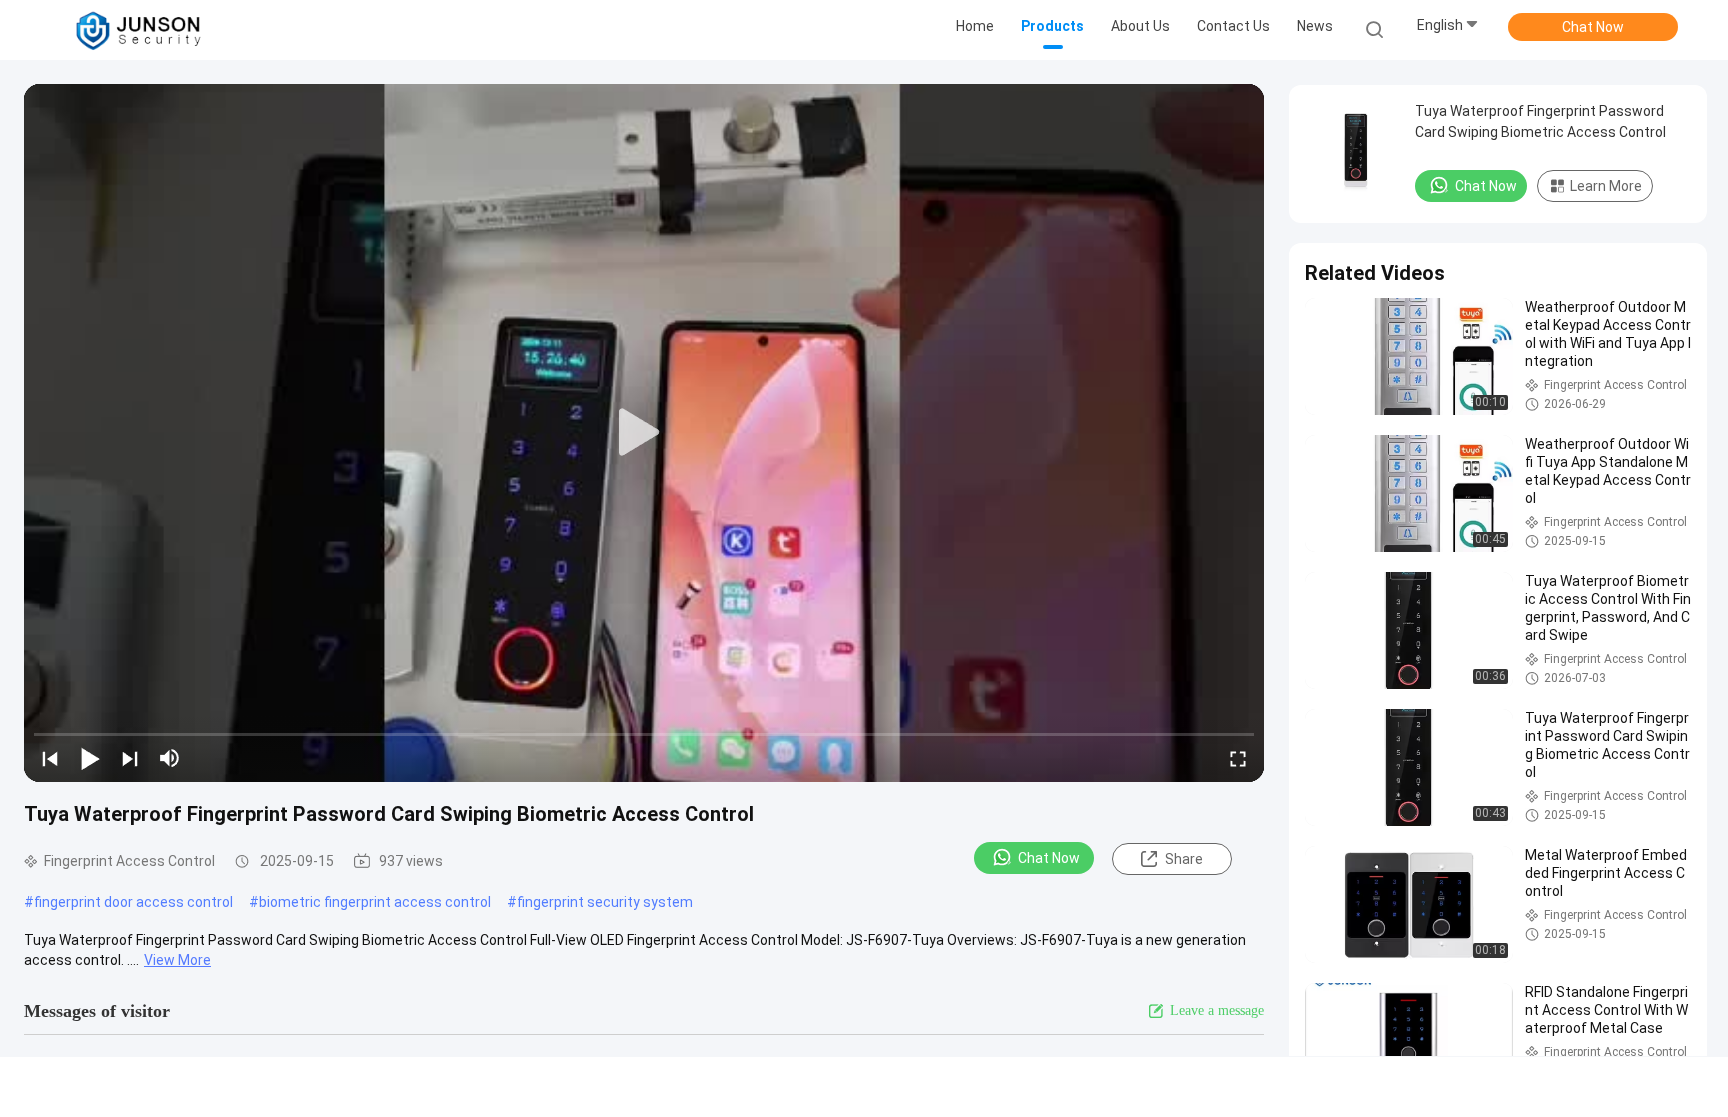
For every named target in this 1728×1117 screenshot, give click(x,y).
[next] (130, 758)
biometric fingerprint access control (375, 902)
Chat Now (1593, 27)
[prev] (50, 758)
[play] (644, 433)
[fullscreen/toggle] (1238, 758)
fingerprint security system (605, 902)
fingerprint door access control (133, 902)
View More (177, 960)
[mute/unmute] (170, 758)
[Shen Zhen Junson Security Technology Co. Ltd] (138, 30)
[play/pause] (90, 758)
